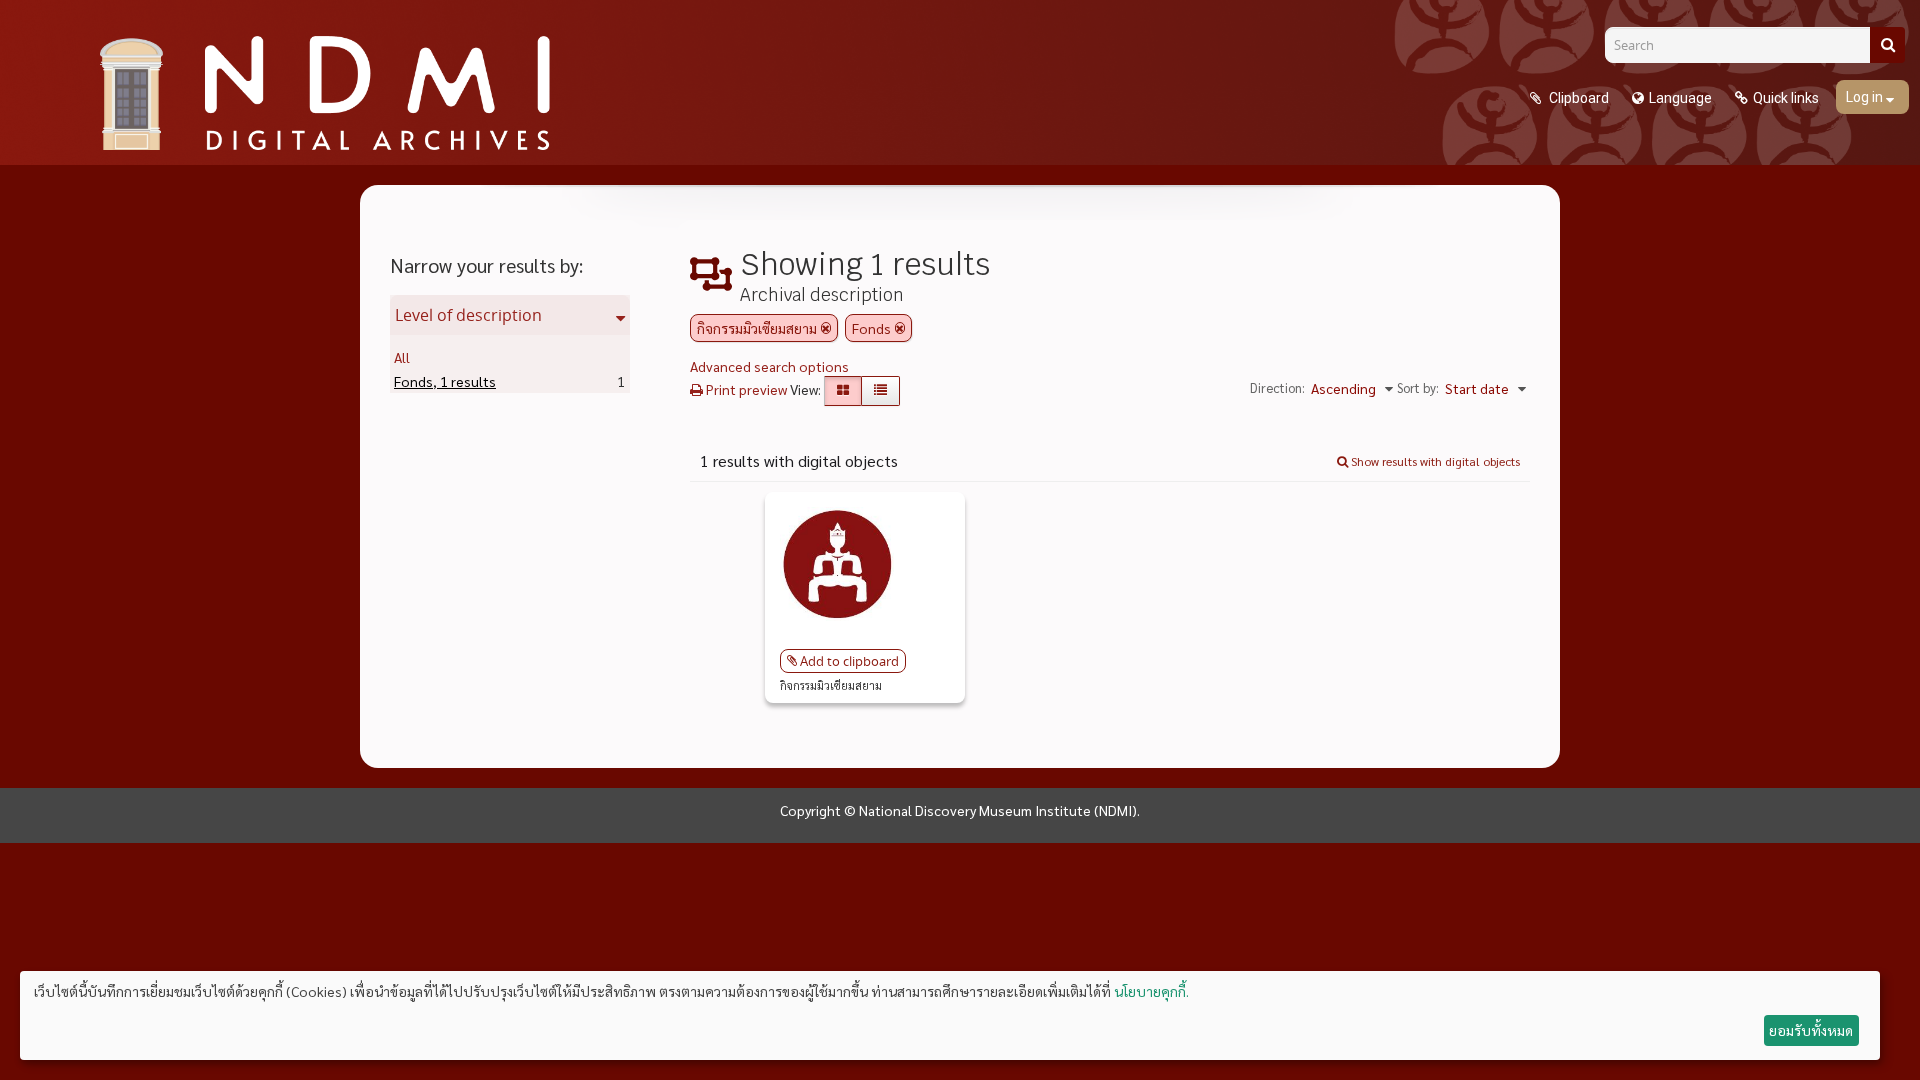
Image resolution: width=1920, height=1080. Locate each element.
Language (1680, 98)
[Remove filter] (826, 328)
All (402, 357)
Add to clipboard (849, 661)
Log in (1866, 97)
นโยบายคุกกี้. (1151, 991)
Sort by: (1418, 387)
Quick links (1786, 98)
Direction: (1277, 387)
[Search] (1887, 45)
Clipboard (1577, 98)
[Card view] (843, 391)
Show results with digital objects (1434, 461)
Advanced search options (769, 366)
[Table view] (880, 391)
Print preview (745, 389)
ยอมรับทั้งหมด (1811, 1030)
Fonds (445, 381)
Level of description (468, 315)
